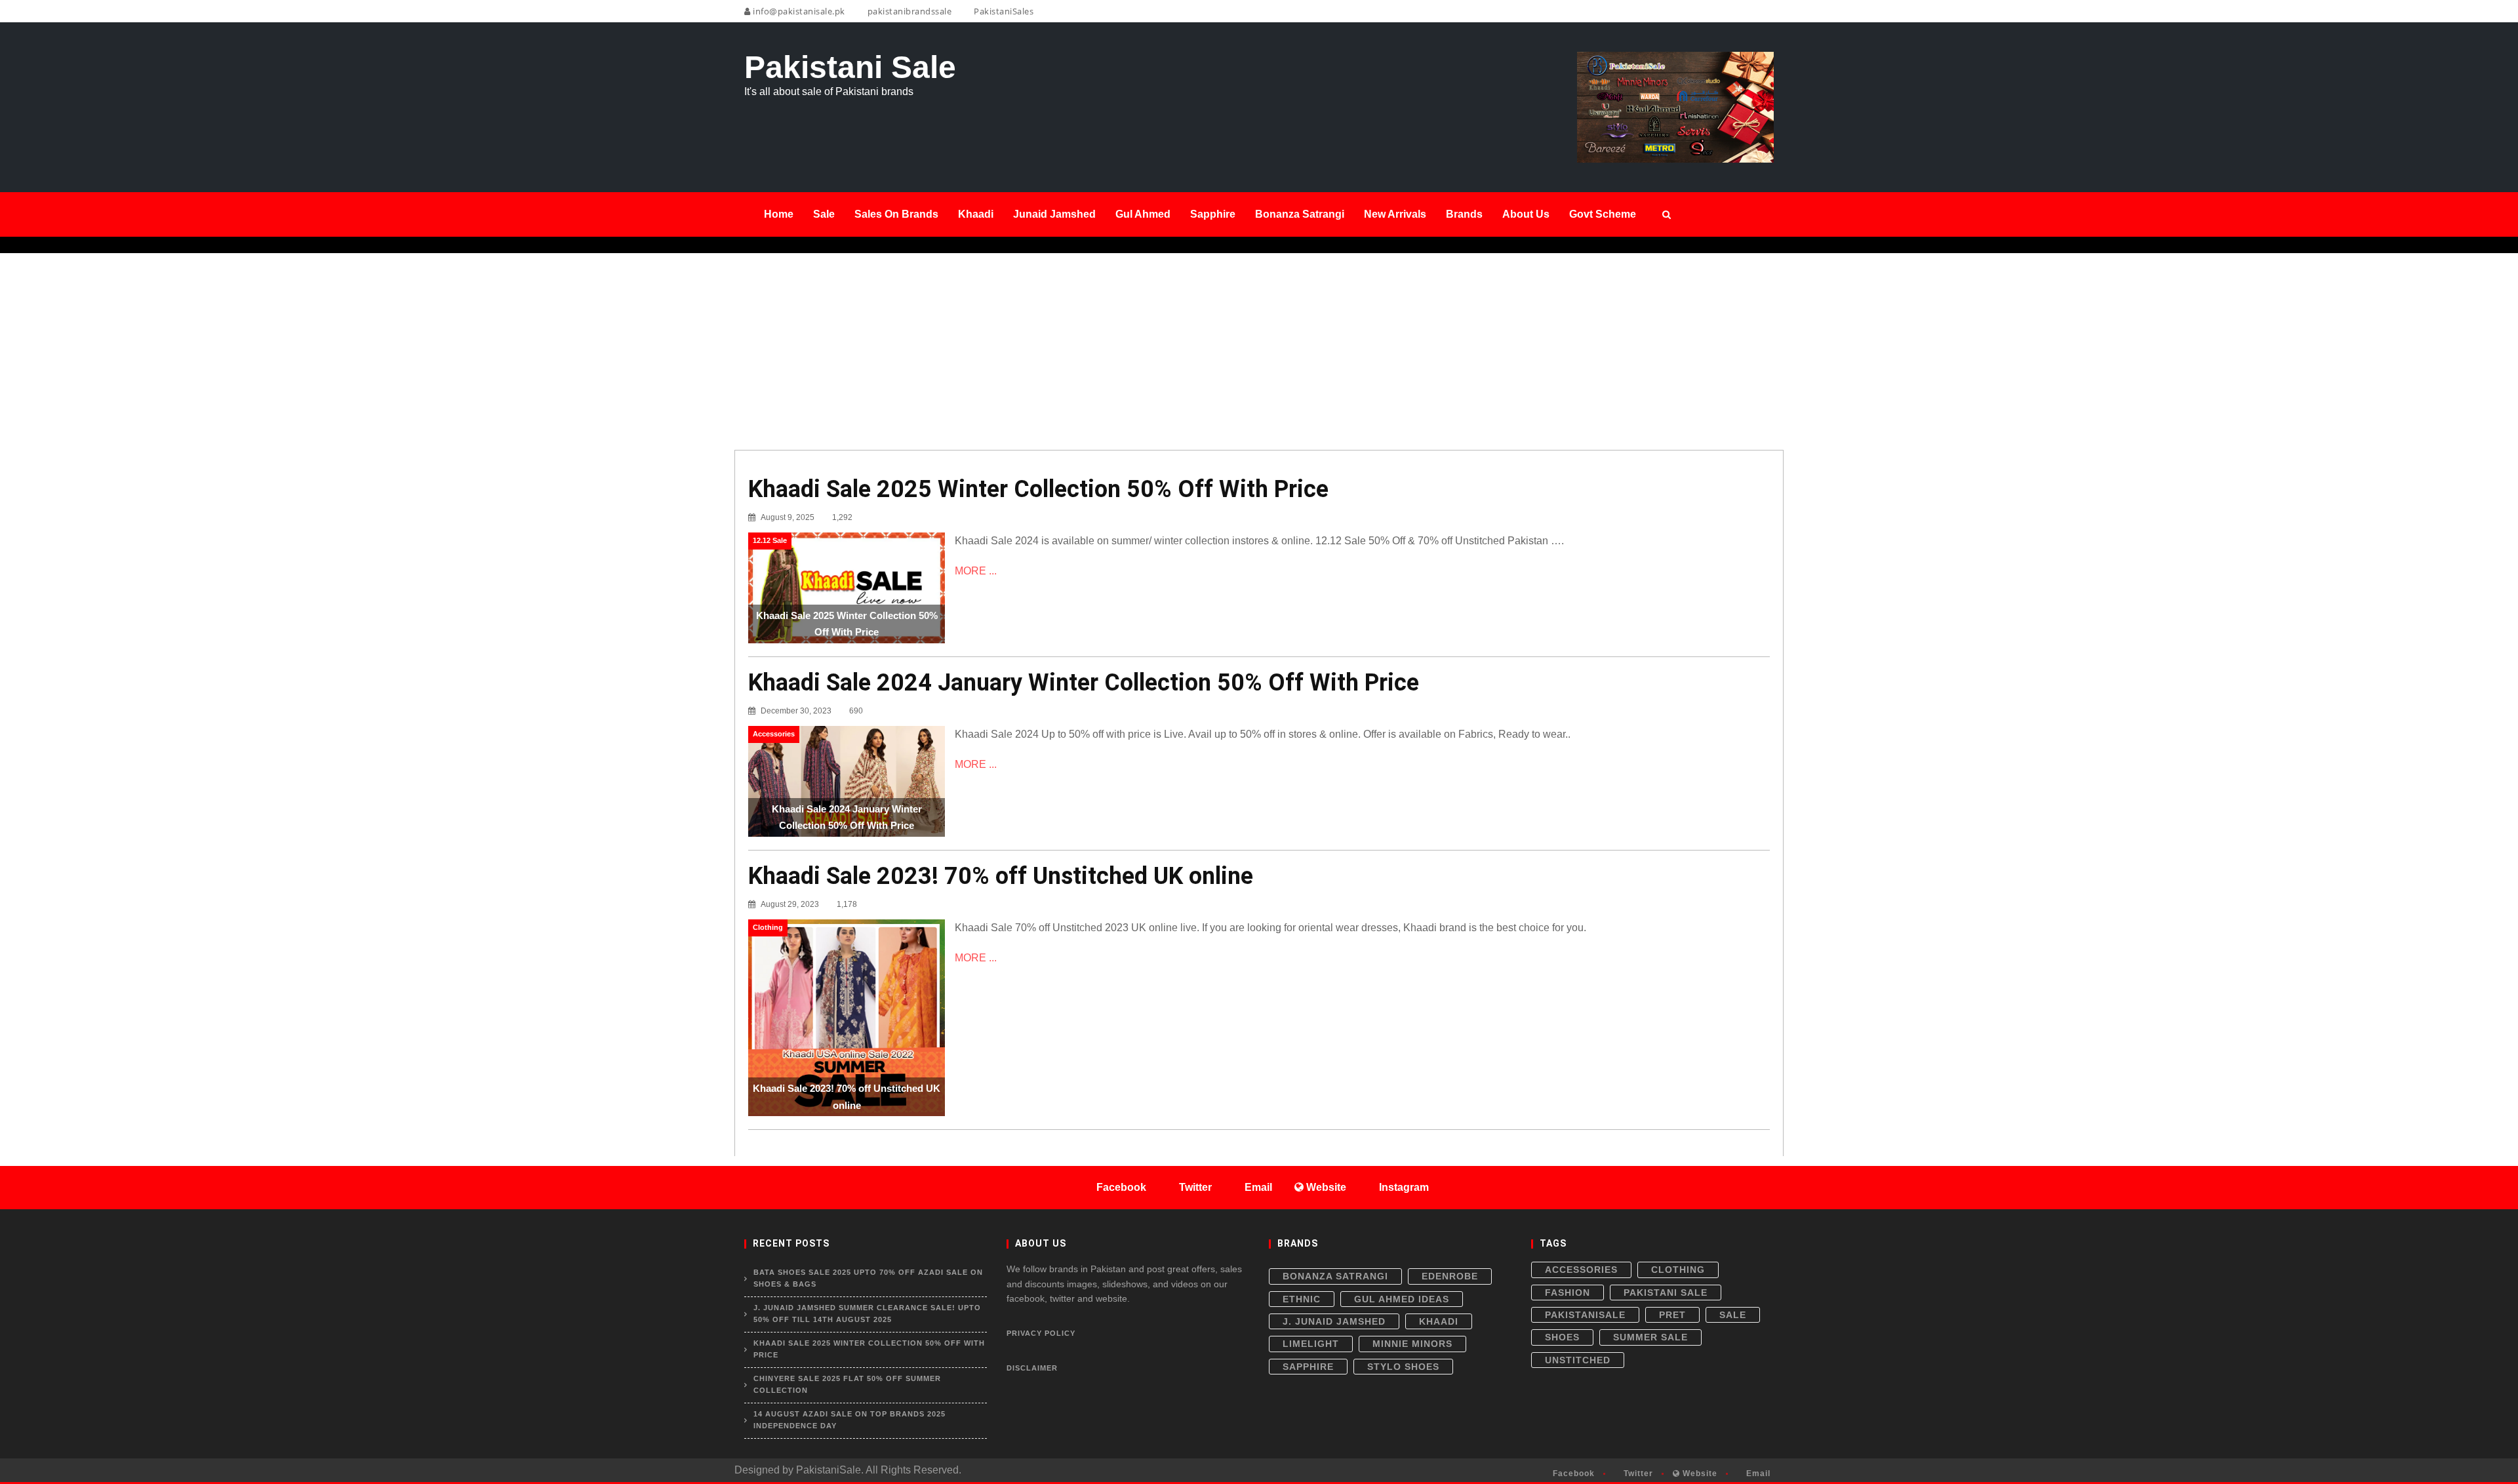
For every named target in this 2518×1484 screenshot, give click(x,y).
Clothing (1678, 1270)
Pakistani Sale (1666, 1293)
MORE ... (976, 571)
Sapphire (1308, 1367)
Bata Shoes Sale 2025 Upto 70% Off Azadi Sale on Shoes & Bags (868, 1278)
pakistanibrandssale (908, 11)
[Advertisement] (1259, 351)
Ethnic (1302, 1299)
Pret (1672, 1315)
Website (1699, 1474)
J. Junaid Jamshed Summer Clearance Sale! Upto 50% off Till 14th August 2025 (867, 1314)
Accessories (1581, 1270)
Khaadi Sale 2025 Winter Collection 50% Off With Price (1038, 489)
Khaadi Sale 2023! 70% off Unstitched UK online (1001, 876)
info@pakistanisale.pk (798, 11)
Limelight (1311, 1344)
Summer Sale (1650, 1337)
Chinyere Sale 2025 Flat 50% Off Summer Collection (847, 1384)
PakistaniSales (1003, 11)
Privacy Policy (1041, 1333)
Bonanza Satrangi (1335, 1276)
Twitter (1637, 1474)
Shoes (1562, 1337)
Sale (1733, 1315)
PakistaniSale (1585, 1315)
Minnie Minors (1412, 1344)
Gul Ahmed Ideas (1402, 1299)
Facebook (1572, 1474)
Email (1757, 1474)
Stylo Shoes (1403, 1367)
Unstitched (1578, 1360)
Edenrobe (1450, 1276)
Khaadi (1439, 1321)
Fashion (1568, 1293)
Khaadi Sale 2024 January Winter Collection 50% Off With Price (1084, 683)
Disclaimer (1032, 1368)
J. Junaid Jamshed (1334, 1321)
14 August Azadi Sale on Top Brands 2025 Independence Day (849, 1420)
